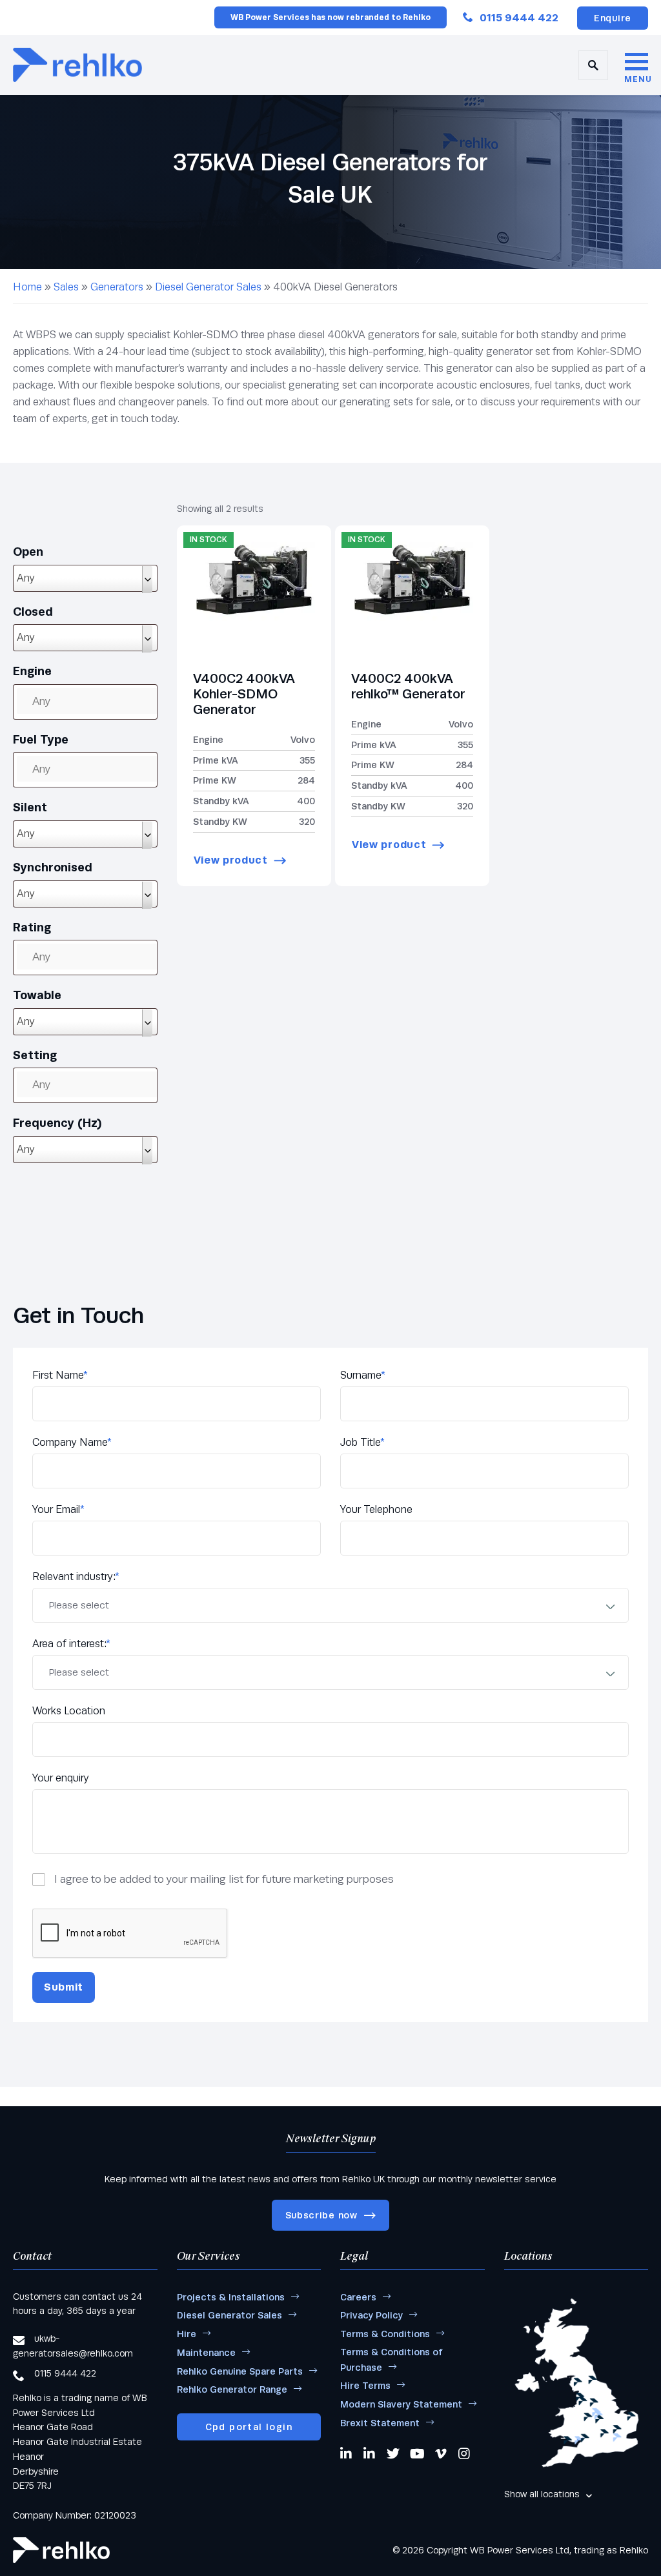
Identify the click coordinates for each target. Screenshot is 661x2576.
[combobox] (85, 578)
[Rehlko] (61, 2550)
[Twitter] (393, 2453)
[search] (593, 65)
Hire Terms (365, 2386)
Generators (117, 287)
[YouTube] (417, 2453)
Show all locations (542, 2494)
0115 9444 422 (519, 18)
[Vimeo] (442, 2453)
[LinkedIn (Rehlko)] (370, 2453)
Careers (358, 2297)
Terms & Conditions (385, 2334)
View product (231, 860)
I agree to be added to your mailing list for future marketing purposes (224, 1879)
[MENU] (636, 63)
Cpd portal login (249, 2427)
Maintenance (206, 2353)
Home (27, 287)
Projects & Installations (231, 2297)
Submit (64, 1987)
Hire (187, 2334)
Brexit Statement (380, 2423)
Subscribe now (321, 2215)
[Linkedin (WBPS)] (347, 2453)
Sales (66, 287)
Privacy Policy (371, 2315)
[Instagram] (465, 2453)
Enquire (613, 18)
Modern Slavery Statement (401, 2404)
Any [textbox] (26, 578)
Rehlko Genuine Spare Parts (240, 2371)
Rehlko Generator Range (232, 2389)
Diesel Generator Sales (208, 287)
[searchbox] (99, 701)
